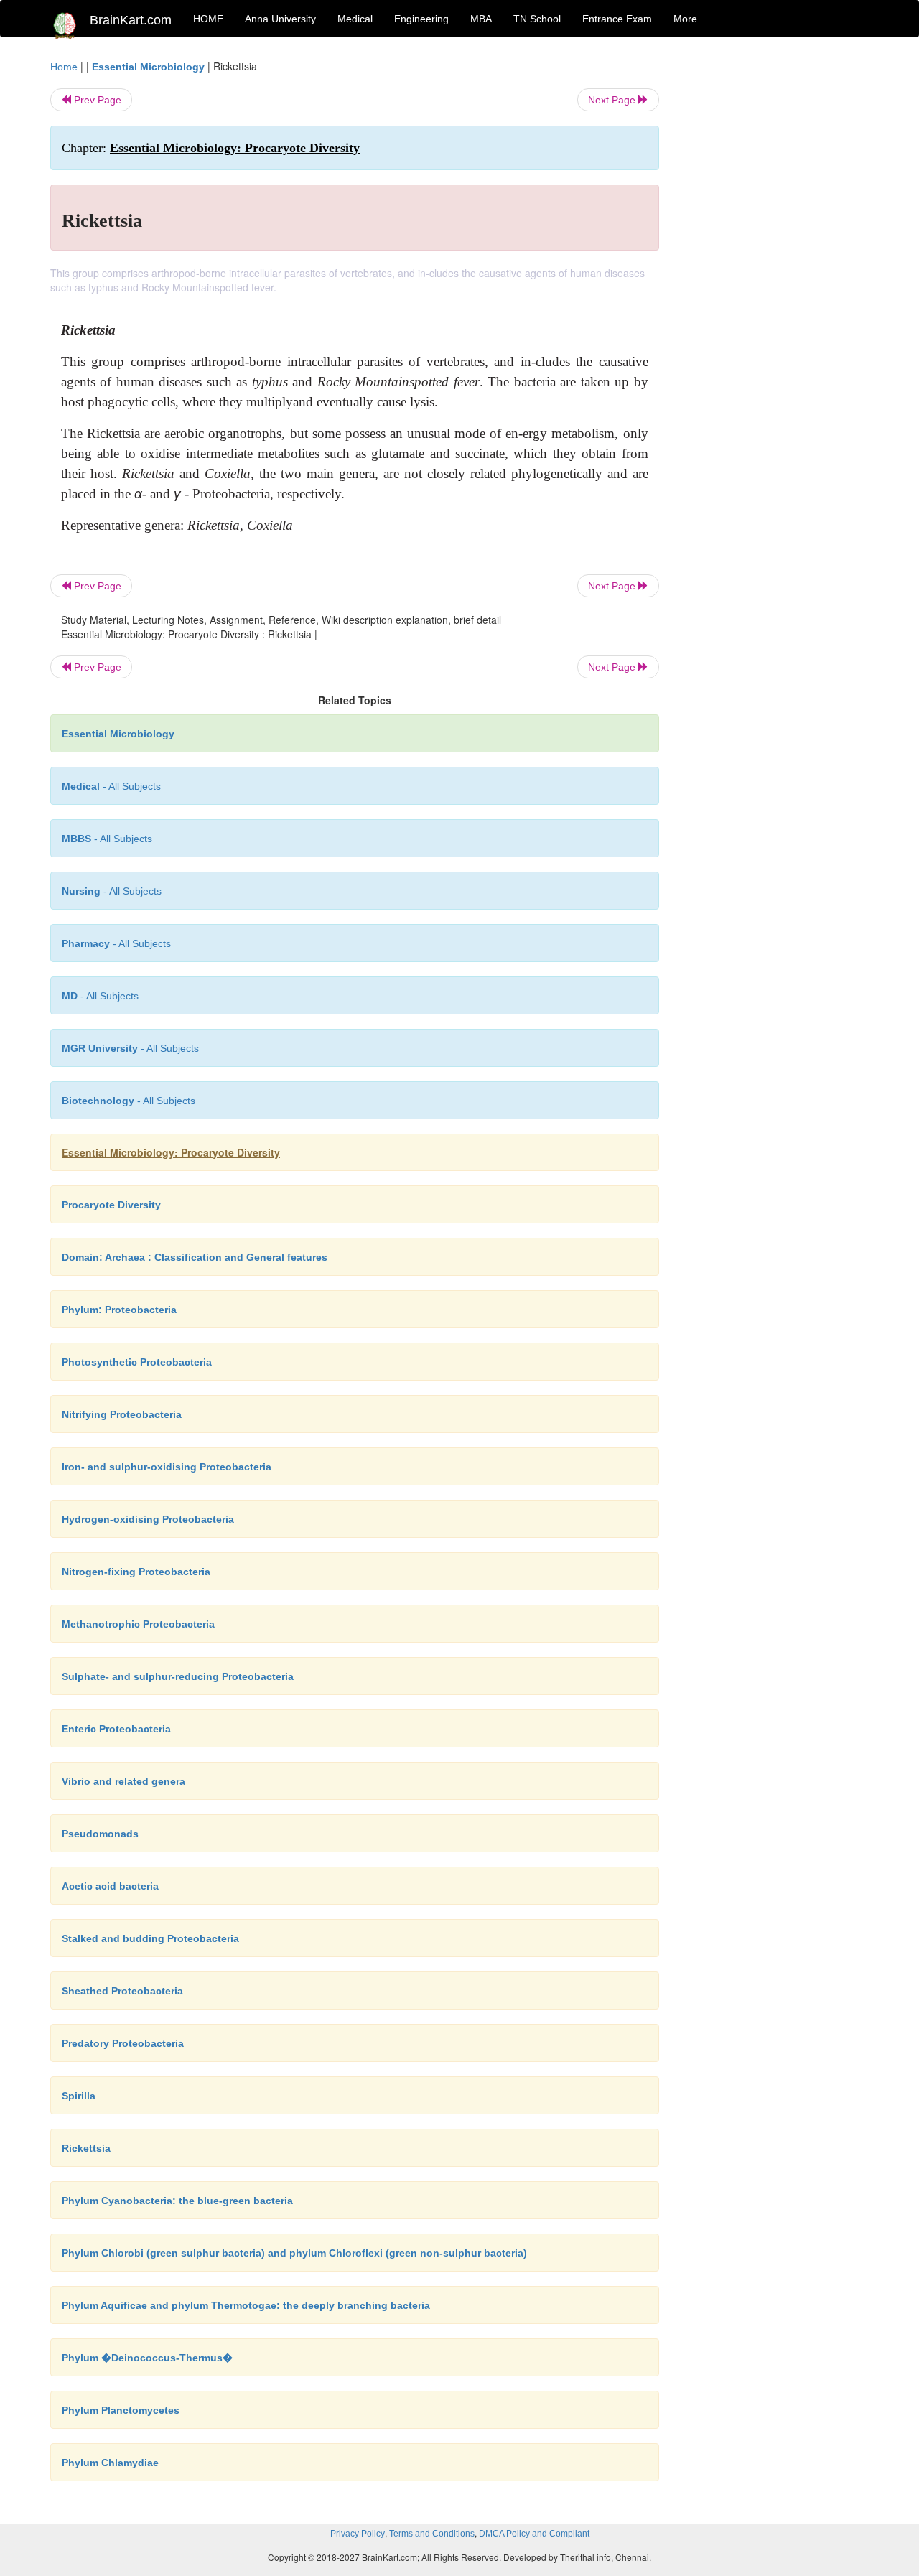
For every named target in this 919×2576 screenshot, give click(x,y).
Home (64, 67)
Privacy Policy (358, 2534)
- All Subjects (111, 786)
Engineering (421, 19)
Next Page (613, 100)
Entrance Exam (617, 19)
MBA (481, 19)
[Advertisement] (775, 274)
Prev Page (96, 100)
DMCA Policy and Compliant (534, 2534)
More (685, 19)
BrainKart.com (131, 20)
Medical (355, 19)
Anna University (280, 19)
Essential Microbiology (148, 67)
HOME (208, 19)
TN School (537, 19)
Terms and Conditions (432, 2534)
